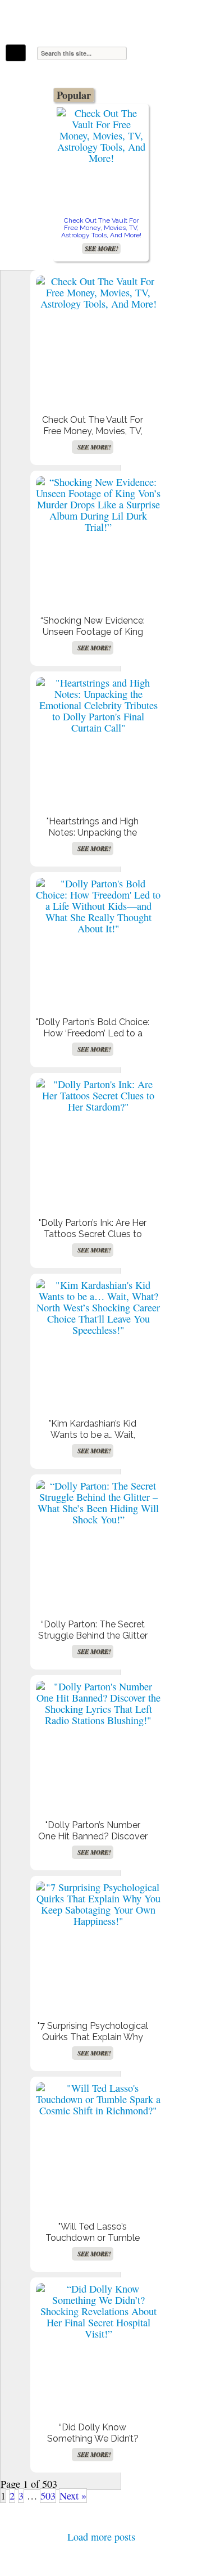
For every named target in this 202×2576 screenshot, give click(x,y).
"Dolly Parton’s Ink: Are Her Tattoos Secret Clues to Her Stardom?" (93, 1234)
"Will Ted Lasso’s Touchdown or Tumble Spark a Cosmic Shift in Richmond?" (93, 2243)
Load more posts (101, 2537)
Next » (73, 2496)
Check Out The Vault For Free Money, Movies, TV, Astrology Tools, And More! (101, 228)
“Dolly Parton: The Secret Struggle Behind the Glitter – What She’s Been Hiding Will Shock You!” (93, 1641)
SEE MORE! (101, 249)
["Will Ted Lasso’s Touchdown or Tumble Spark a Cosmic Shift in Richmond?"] (98, 2099)
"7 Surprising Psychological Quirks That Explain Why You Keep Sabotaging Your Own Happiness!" (93, 2043)
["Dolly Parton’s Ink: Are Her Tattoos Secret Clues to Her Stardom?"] (98, 1095)
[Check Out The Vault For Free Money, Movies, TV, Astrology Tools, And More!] (101, 136)
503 (48, 2496)
